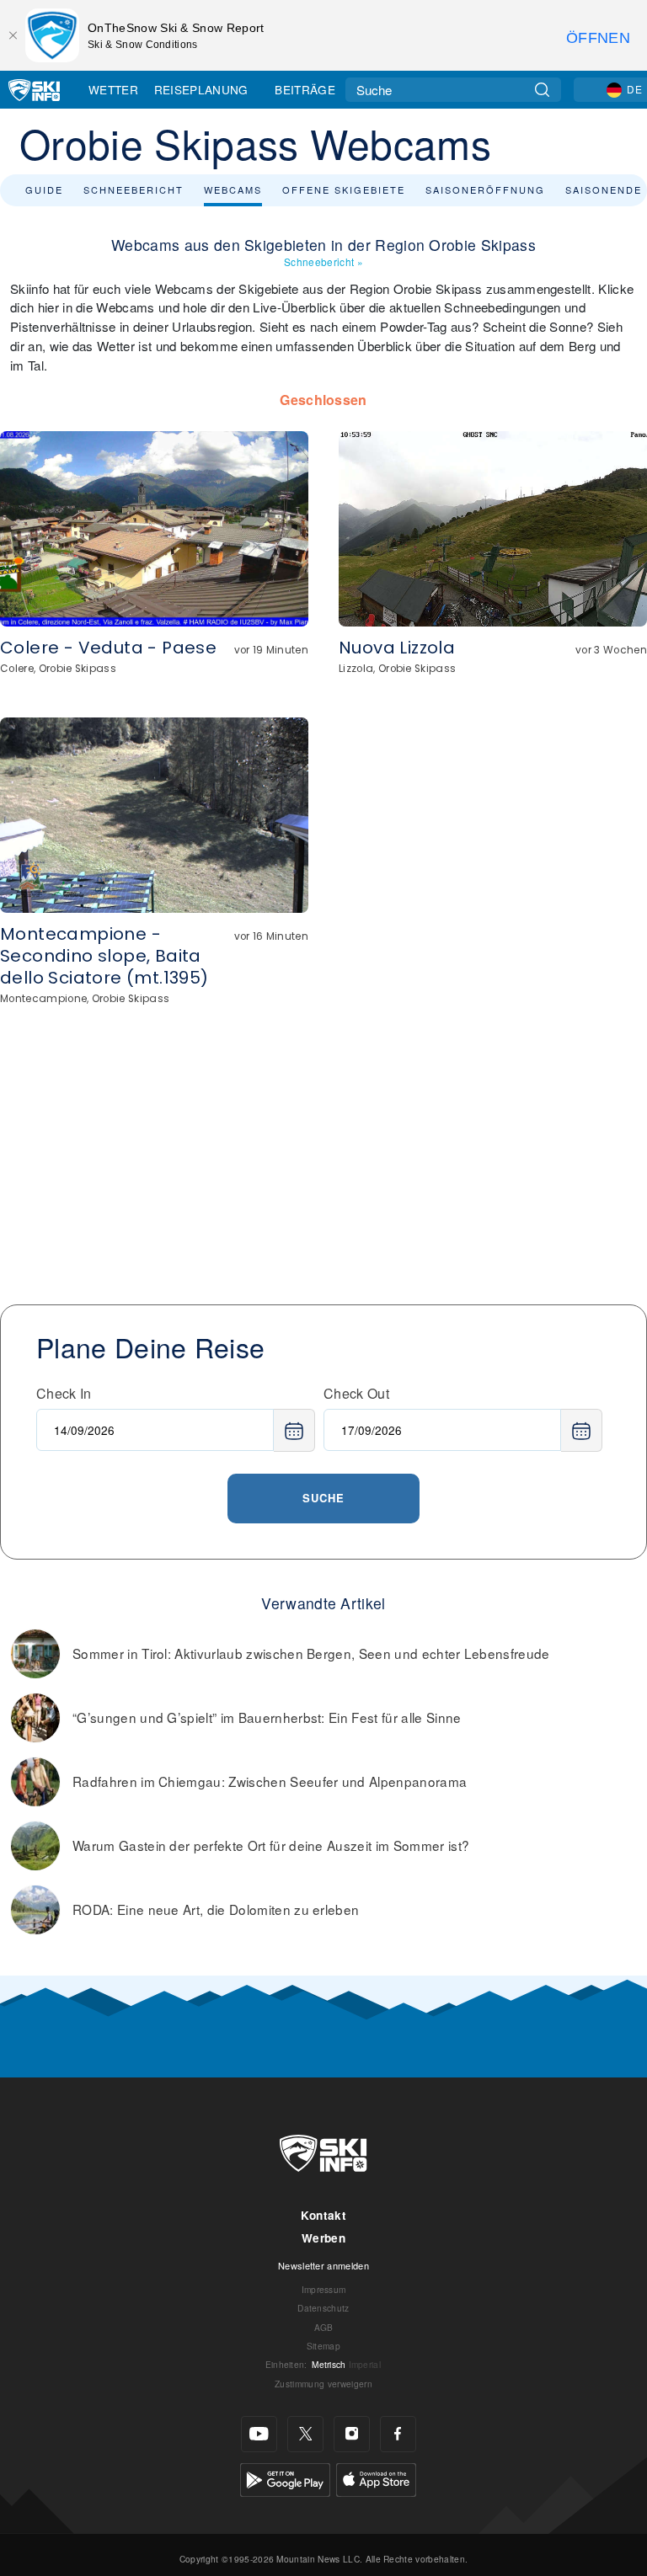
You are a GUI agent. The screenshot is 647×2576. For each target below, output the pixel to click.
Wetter (113, 89)
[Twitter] (305, 2434)
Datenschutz (323, 2308)
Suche (323, 1498)
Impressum (324, 2289)
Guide (44, 189)
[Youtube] (259, 2434)
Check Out (356, 1393)
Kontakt (323, 2215)
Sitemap (323, 2346)
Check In (64, 1393)
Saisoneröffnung (485, 189)
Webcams (233, 189)
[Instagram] (352, 2434)
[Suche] (542, 90)
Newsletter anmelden (323, 2265)
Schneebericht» (323, 261)
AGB (324, 2327)
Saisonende (604, 189)
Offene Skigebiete (344, 189)
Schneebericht (134, 189)
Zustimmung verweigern (323, 2384)
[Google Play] (285, 2478)
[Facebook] (398, 2434)
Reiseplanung (201, 89)
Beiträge (305, 89)
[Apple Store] (376, 2478)
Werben (323, 2238)
